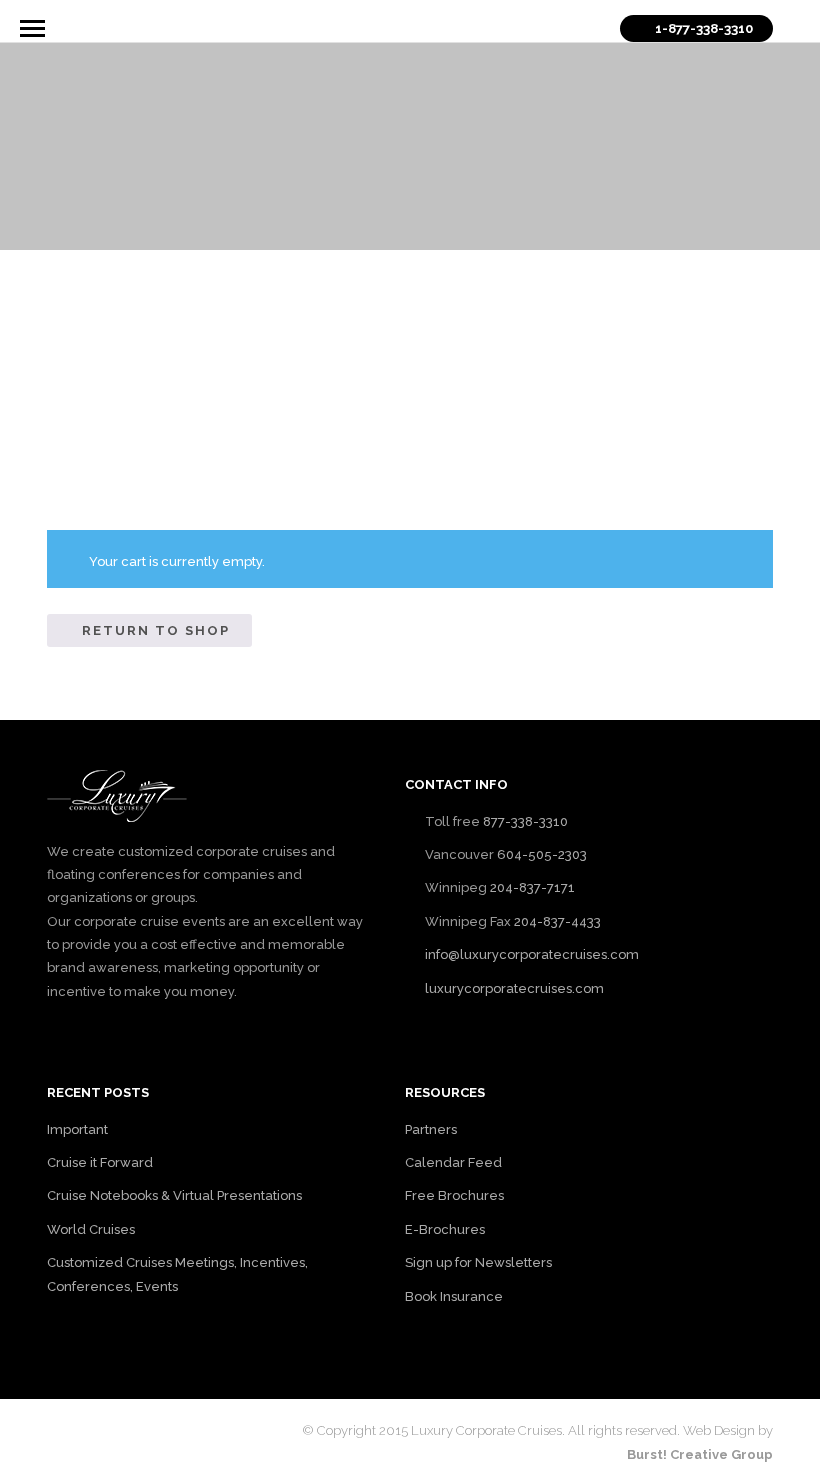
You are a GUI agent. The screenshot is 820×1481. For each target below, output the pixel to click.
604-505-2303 (542, 854)
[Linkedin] (125, 1429)
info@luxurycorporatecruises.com (532, 954)
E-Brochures (445, 1229)
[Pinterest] (159, 1429)
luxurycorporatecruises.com (514, 988)
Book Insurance (454, 1296)
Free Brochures (454, 1195)
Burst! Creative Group (700, 1454)
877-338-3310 (525, 821)
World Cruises (91, 1229)
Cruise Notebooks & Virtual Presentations (174, 1195)
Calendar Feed (453, 1162)
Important (77, 1129)
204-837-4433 (557, 921)
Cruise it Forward (100, 1162)
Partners (431, 1129)
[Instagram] (193, 1429)
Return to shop (156, 630)
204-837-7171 (532, 887)
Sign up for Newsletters (478, 1262)
